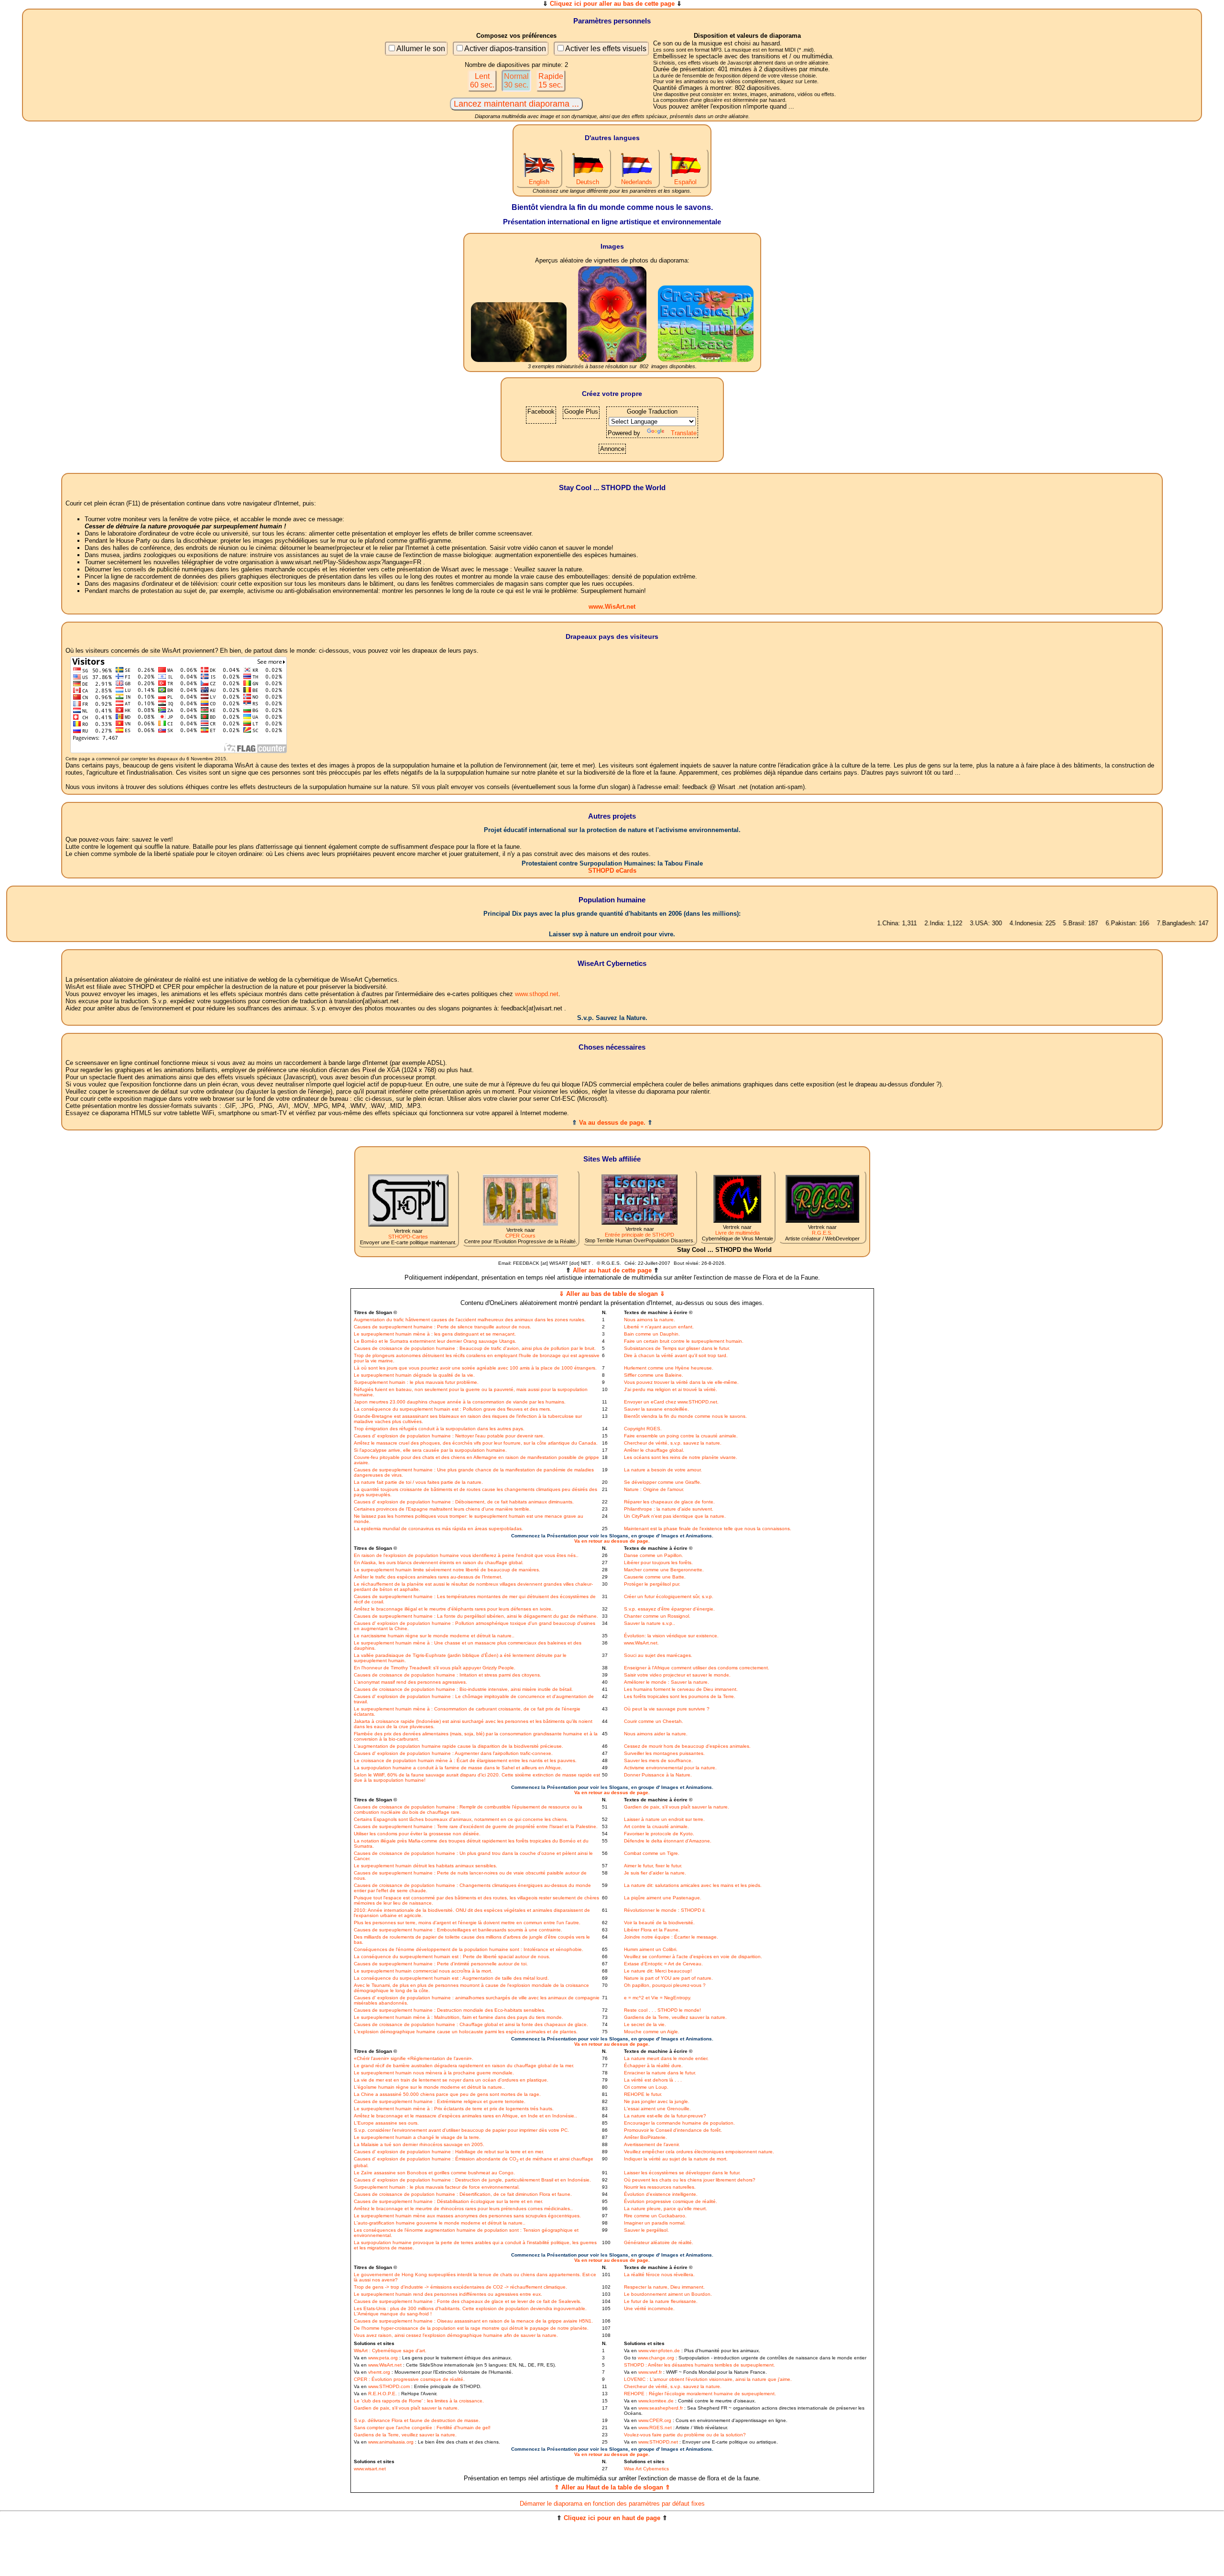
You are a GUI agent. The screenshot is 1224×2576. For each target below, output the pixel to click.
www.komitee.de (656, 2401)
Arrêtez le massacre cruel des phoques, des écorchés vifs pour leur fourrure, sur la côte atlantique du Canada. (476, 1443)
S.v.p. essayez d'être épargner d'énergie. (669, 1609)
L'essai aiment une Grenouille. (657, 2109)
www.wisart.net (370, 2469)
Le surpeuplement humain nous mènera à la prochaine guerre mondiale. (434, 2073)
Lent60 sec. (482, 81)
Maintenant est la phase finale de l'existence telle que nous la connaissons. (708, 1529)
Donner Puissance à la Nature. (658, 1775)
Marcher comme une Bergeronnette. (664, 1570)
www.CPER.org (655, 2420)
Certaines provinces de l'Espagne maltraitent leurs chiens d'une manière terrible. (442, 1509)
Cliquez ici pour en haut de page (612, 2518)
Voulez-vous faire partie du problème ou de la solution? (685, 2435)
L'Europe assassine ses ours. (386, 2123)
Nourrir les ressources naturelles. (660, 2187)
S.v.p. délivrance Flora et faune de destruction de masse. (417, 2420)
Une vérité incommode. (649, 2308)
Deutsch (588, 182)
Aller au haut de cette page (612, 1270)
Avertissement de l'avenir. (652, 2144)
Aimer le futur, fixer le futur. (653, 1866)
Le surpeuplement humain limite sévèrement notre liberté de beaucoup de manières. (447, 1570)
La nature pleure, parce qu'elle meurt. (666, 2209)
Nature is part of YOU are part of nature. (668, 1978)
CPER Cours (520, 1236)
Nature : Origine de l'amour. (654, 1489)
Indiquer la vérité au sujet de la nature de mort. (676, 2159)
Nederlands (637, 182)
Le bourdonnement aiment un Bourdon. (668, 2294)
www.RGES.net (655, 2428)
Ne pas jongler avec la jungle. (657, 2101)
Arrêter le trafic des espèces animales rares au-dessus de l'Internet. (428, 1577)
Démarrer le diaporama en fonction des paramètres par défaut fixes (612, 2504)
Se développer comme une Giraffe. (663, 1482)
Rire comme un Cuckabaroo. (655, 2216)
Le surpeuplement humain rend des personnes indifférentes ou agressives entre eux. (448, 2294)
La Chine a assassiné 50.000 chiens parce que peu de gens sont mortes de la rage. (447, 2094)
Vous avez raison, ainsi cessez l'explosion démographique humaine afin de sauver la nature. (456, 2335)
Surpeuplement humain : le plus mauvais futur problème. (416, 1382)
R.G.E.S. (822, 1233)
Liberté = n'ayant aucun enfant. (659, 1327)
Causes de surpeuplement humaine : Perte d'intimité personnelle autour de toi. (441, 1964)
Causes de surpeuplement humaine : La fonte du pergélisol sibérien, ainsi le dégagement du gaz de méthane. (476, 1616)
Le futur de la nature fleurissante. (661, 2301)
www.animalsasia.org (391, 2442)
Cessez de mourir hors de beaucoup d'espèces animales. (687, 1746)
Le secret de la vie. (645, 2024)
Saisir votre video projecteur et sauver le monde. (677, 1675)
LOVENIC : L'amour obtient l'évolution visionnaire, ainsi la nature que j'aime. (708, 2379)
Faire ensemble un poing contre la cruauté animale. (681, 1436)
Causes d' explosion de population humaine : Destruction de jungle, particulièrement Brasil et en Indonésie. (472, 2180)
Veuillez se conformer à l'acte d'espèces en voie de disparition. (693, 1957)
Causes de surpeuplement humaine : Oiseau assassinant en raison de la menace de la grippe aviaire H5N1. (473, 2321)
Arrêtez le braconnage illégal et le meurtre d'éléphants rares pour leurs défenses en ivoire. (453, 1609)
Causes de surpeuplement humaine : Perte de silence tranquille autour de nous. (443, 1327)
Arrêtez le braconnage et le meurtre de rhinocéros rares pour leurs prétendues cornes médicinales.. (463, 2209)
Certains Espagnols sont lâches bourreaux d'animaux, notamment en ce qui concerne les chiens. (461, 1819)
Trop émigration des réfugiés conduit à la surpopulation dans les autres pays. (439, 1429)
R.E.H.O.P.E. (382, 2394)
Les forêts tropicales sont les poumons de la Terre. (680, 1696)
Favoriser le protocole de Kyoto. (659, 1834)
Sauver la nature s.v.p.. (650, 1623)
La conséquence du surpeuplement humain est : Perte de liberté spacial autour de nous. (452, 1957)
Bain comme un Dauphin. (652, 1334)
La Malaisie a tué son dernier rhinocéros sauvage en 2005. (419, 2144)
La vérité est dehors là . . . (653, 2080)
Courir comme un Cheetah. (654, 1721)
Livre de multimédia (738, 1233)
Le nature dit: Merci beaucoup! (658, 1971)
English (539, 182)
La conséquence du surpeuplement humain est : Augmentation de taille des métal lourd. (451, 1978)
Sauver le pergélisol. (646, 2230)
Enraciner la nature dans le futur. (660, 2073)
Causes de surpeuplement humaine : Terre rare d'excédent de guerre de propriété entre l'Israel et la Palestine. (476, 1826)
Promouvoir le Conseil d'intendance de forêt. (673, 2130)
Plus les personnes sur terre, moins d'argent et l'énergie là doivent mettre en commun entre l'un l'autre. (467, 1923)
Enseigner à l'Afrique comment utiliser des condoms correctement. (697, 1668)
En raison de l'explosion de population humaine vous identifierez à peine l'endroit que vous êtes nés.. (466, 1555)
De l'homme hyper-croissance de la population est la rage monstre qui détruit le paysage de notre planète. (471, 2328)
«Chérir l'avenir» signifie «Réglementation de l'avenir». (414, 2058)
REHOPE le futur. (643, 2094)
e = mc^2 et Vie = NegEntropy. (658, 1998)
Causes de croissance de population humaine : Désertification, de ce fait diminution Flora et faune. (463, 2194)
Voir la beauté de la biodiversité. (659, 1923)
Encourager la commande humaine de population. (679, 2123)
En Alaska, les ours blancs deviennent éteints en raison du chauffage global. (439, 1562)
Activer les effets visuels (606, 49)
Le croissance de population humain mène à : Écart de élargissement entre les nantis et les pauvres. (465, 1760)
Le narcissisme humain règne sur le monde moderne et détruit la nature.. (434, 1636)
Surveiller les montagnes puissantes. (664, 1753)
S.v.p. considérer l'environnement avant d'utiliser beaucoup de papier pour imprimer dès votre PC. (461, 2130)
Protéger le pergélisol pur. (652, 1584)
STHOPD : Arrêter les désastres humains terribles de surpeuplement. (699, 2365)
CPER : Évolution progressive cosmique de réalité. (409, 2379)
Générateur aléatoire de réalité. (659, 2242)
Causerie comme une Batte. (655, 1577)
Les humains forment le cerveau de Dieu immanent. (681, 1689)
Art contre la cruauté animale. (656, 1826)
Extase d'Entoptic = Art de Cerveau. (663, 1964)
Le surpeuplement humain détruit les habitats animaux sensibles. (426, 1866)
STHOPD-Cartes (408, 1237)
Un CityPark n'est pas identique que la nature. (675, 1516)
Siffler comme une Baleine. (654, 1375)
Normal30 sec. (516, 81)
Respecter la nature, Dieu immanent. (664, 2287)
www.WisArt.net (612, 607)
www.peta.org (383, 2358)
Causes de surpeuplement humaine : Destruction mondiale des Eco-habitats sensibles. (450, 2010)
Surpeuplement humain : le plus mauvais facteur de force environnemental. (437, 2187)
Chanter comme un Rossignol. (657, 1616)
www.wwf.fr (650, 2372)
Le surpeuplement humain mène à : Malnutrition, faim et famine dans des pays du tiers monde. (459, 2017)
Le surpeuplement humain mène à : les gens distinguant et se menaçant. (435, 1334)
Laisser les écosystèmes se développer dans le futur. (682, 2173)
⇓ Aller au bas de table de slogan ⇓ (612, 1294)
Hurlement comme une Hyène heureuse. (669, 1368)
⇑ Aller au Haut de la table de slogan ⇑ (612, 2487)
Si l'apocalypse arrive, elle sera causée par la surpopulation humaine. (430, 1450)
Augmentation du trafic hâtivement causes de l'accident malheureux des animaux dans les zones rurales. (470, 1320)
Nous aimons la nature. (650, 1320)
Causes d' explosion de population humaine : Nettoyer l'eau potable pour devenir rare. (449, 1436)
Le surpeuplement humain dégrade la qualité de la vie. (414, 1375)
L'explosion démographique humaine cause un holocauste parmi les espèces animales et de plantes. (466, 2032)
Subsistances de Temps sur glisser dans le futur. (677, 1348)
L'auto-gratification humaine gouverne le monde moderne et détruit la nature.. (440, 2223)
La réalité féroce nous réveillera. (659, 2275)
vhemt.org (379, 2372)
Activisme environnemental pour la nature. (670, 1768)
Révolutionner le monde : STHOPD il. (665, 1910)
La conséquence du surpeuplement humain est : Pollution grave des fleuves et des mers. (453, 1409)
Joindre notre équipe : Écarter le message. (671, 1937)
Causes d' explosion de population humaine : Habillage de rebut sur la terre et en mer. (449, 2152)
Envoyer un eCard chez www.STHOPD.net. (671, 1402)
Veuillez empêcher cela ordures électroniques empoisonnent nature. (699, 2152)
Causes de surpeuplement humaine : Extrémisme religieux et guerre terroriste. (440, 2101)
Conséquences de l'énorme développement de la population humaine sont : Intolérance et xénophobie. (469, 1949)
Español (685, 182)
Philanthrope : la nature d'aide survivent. (669, 1509)
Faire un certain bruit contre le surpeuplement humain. (684, 1341)
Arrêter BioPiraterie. (645, 2137)
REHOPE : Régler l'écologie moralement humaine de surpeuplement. (700, 2394)
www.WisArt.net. (641, 1643)
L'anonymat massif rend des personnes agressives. (410, 1682)
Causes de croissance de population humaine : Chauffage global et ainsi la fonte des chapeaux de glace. (471, 2024)
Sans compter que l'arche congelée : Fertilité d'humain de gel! (422, 2428)
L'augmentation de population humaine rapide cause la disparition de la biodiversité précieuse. (459, 1746)
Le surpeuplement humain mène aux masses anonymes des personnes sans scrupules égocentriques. (467, 2216)
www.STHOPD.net (658, 2442)
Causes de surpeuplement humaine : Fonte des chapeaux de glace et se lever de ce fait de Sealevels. (468, 2301)
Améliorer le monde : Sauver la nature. (667, 1682)
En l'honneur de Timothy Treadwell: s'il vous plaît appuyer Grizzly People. (435, 1668)
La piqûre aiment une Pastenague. (663, 1898)
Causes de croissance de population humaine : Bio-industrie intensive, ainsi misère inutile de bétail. (463, 1689)
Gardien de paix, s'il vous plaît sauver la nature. (677, 1807)
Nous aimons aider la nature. (656, 1734)
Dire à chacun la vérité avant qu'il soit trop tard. (676, 1355)
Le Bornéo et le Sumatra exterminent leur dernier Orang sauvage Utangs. (435, 1341)
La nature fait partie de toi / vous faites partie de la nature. (418, 1482)
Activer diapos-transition (505, 49)
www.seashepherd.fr (661, 2408)
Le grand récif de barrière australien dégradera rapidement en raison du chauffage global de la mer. (464, 2066)
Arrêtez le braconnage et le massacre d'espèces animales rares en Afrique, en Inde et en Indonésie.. (465, 2116)
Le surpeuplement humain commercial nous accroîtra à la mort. (423, 1971)
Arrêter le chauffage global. (654, 1450)
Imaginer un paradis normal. (655, 2223)
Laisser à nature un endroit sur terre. (664, 1819)
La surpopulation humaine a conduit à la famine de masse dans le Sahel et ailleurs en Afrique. (458, 1768)
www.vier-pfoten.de (659, 2351)
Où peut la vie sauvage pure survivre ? (667, 1709)
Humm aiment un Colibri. (651, 1949)
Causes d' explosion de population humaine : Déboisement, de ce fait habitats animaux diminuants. (464, 1502)
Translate (684, 433)
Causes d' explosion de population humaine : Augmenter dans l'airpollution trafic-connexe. (453, 1753)
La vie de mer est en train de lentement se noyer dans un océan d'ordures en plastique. (451, 2080)
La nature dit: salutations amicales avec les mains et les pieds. (693, 1885)
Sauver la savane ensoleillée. (656, 1409)
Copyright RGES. (643, 1429)
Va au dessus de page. (612, 1123)
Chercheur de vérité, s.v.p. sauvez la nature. (673, 1443)
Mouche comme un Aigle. (652, 2032)
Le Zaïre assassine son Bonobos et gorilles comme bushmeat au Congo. (434, 2173)
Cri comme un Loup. (646, 2087)
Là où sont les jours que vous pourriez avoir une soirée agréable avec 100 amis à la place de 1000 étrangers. (475, 1368)
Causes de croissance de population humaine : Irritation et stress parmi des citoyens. (448, 1675)
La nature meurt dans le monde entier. (666, 2058)
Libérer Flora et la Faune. (652, 1930)
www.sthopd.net (537, 994)
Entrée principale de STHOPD (639, 1235)
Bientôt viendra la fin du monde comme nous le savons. (685, 1416)
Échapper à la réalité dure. (653, 2066)
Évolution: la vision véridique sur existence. (671, 1636)
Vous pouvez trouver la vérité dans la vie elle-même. (681, 1382)
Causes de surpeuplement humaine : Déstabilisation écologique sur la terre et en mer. (448, 2201)
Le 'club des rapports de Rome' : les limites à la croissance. (419, 2401)
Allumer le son (421, 49)
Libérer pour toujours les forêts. (658, 1562)
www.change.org (656, 2358)
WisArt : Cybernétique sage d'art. (390, 2351)
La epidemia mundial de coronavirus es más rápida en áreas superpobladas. (438, 1529)
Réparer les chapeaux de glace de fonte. (669, 1502)
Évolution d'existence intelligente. (661, 2194)
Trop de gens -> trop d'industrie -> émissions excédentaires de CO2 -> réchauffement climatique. (460, 2287)
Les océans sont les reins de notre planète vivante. (681, 1457)
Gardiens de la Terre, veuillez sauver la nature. (675, 2017)
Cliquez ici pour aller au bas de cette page (612, 4)
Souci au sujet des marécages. (658, 1655)
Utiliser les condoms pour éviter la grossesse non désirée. (417, 1834)
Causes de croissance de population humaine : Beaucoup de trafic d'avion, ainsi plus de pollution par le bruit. (475, 1348)
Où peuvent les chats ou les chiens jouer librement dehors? (690, 2180)
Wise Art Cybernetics (646, 2469)
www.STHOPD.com (389, 2386)
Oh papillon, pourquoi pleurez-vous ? (665, 1985)
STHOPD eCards (612, 871)
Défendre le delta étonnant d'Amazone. (668, 1841)
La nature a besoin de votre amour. (663, 1470)
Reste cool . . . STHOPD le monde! (662, 2010)
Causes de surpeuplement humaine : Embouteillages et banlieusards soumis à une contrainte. (458, 1930)
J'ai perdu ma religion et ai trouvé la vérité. (671, 1389)
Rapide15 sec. (551, 81)
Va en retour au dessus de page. (612, 1541)
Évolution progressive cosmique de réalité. (671, 2201)
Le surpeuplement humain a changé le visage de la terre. (417, 2137)
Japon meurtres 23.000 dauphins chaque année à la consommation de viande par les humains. (460, 1402)
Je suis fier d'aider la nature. (655, 1873)
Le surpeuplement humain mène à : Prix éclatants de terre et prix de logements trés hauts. (454, 2109)
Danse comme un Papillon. (654, 1555)
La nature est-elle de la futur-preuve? (665, 2116)
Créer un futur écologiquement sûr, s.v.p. (669, 1596)
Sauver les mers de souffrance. (658, 1760)
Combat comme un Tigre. (652, 1853)
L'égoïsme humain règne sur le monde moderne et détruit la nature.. (429, 2087)
